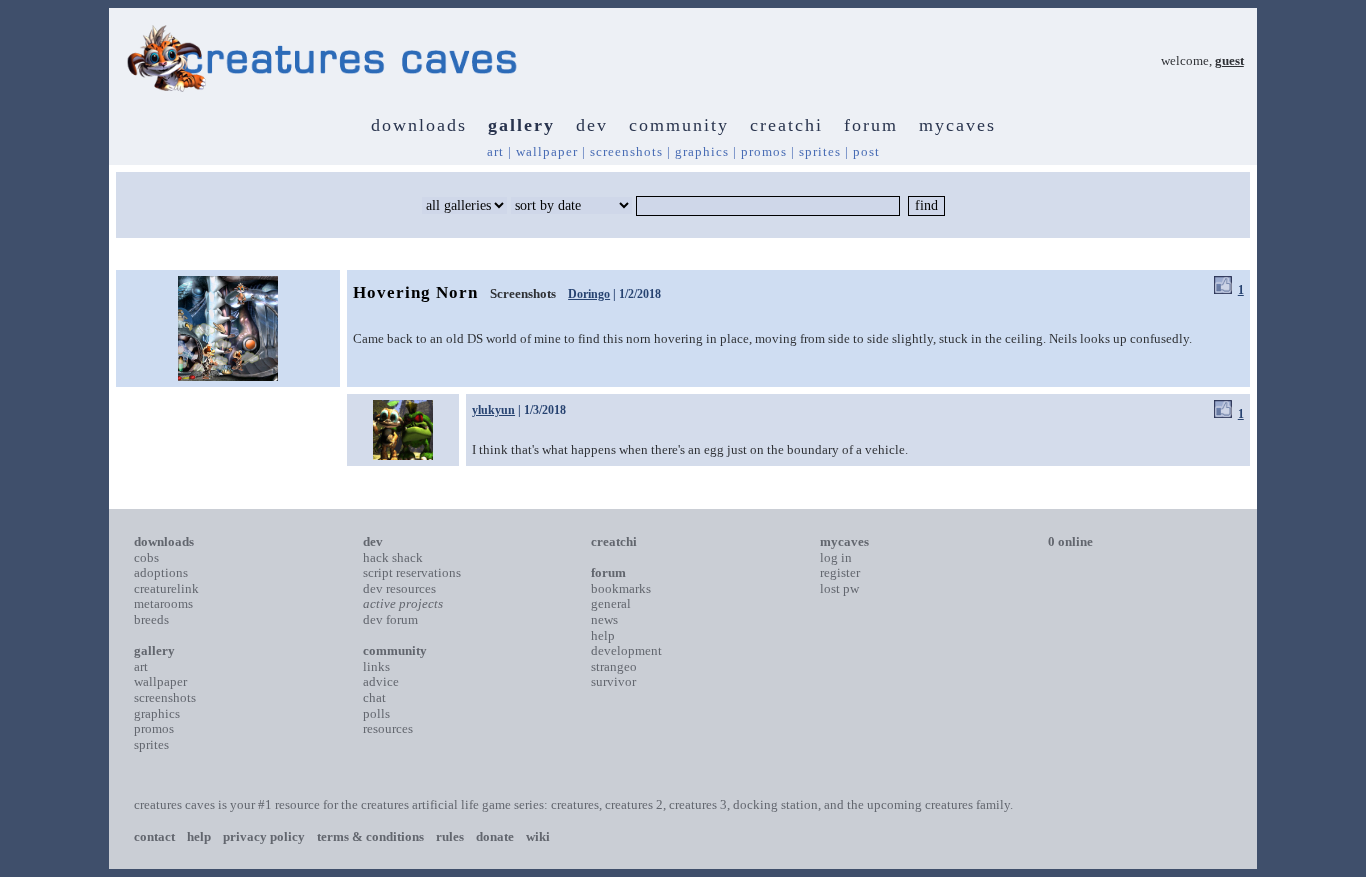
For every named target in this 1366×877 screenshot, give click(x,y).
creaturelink (166, 588)
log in (836, 557)
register (840, 572)
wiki (538, 836)
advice (381, 681)
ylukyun (493, 410)
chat (374, 697)
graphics (702, 151)
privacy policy (264, 836)
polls (376, 713)
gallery (521, 125)
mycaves (957, 125)
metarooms (163, 603)
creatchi (786, 125)
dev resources (399, 588)
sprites (820, 151)
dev (592, 125)
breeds (151, 619)
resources (388, 728)
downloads (419, 125)
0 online (1070, 541)
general (611, 603)
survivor (613, 681)
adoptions (161, 572)
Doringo (589, 294)
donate (495, 836)
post (866, 151)
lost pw (839, 588)
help (603, 635)
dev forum (390, 619)
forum (871, 125)
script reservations (412, 572)
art (495, 151)
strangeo (614, 666)
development (626, 650)
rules (450, 836)
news (604, 619)
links (376, 666)
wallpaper (547, 151)
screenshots (626, 151)
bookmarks (621, 588)
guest (1229, 60)
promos (764, 151)
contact (154, 836)
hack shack (393, 557)
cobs (146, 557)
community (679, 125)
